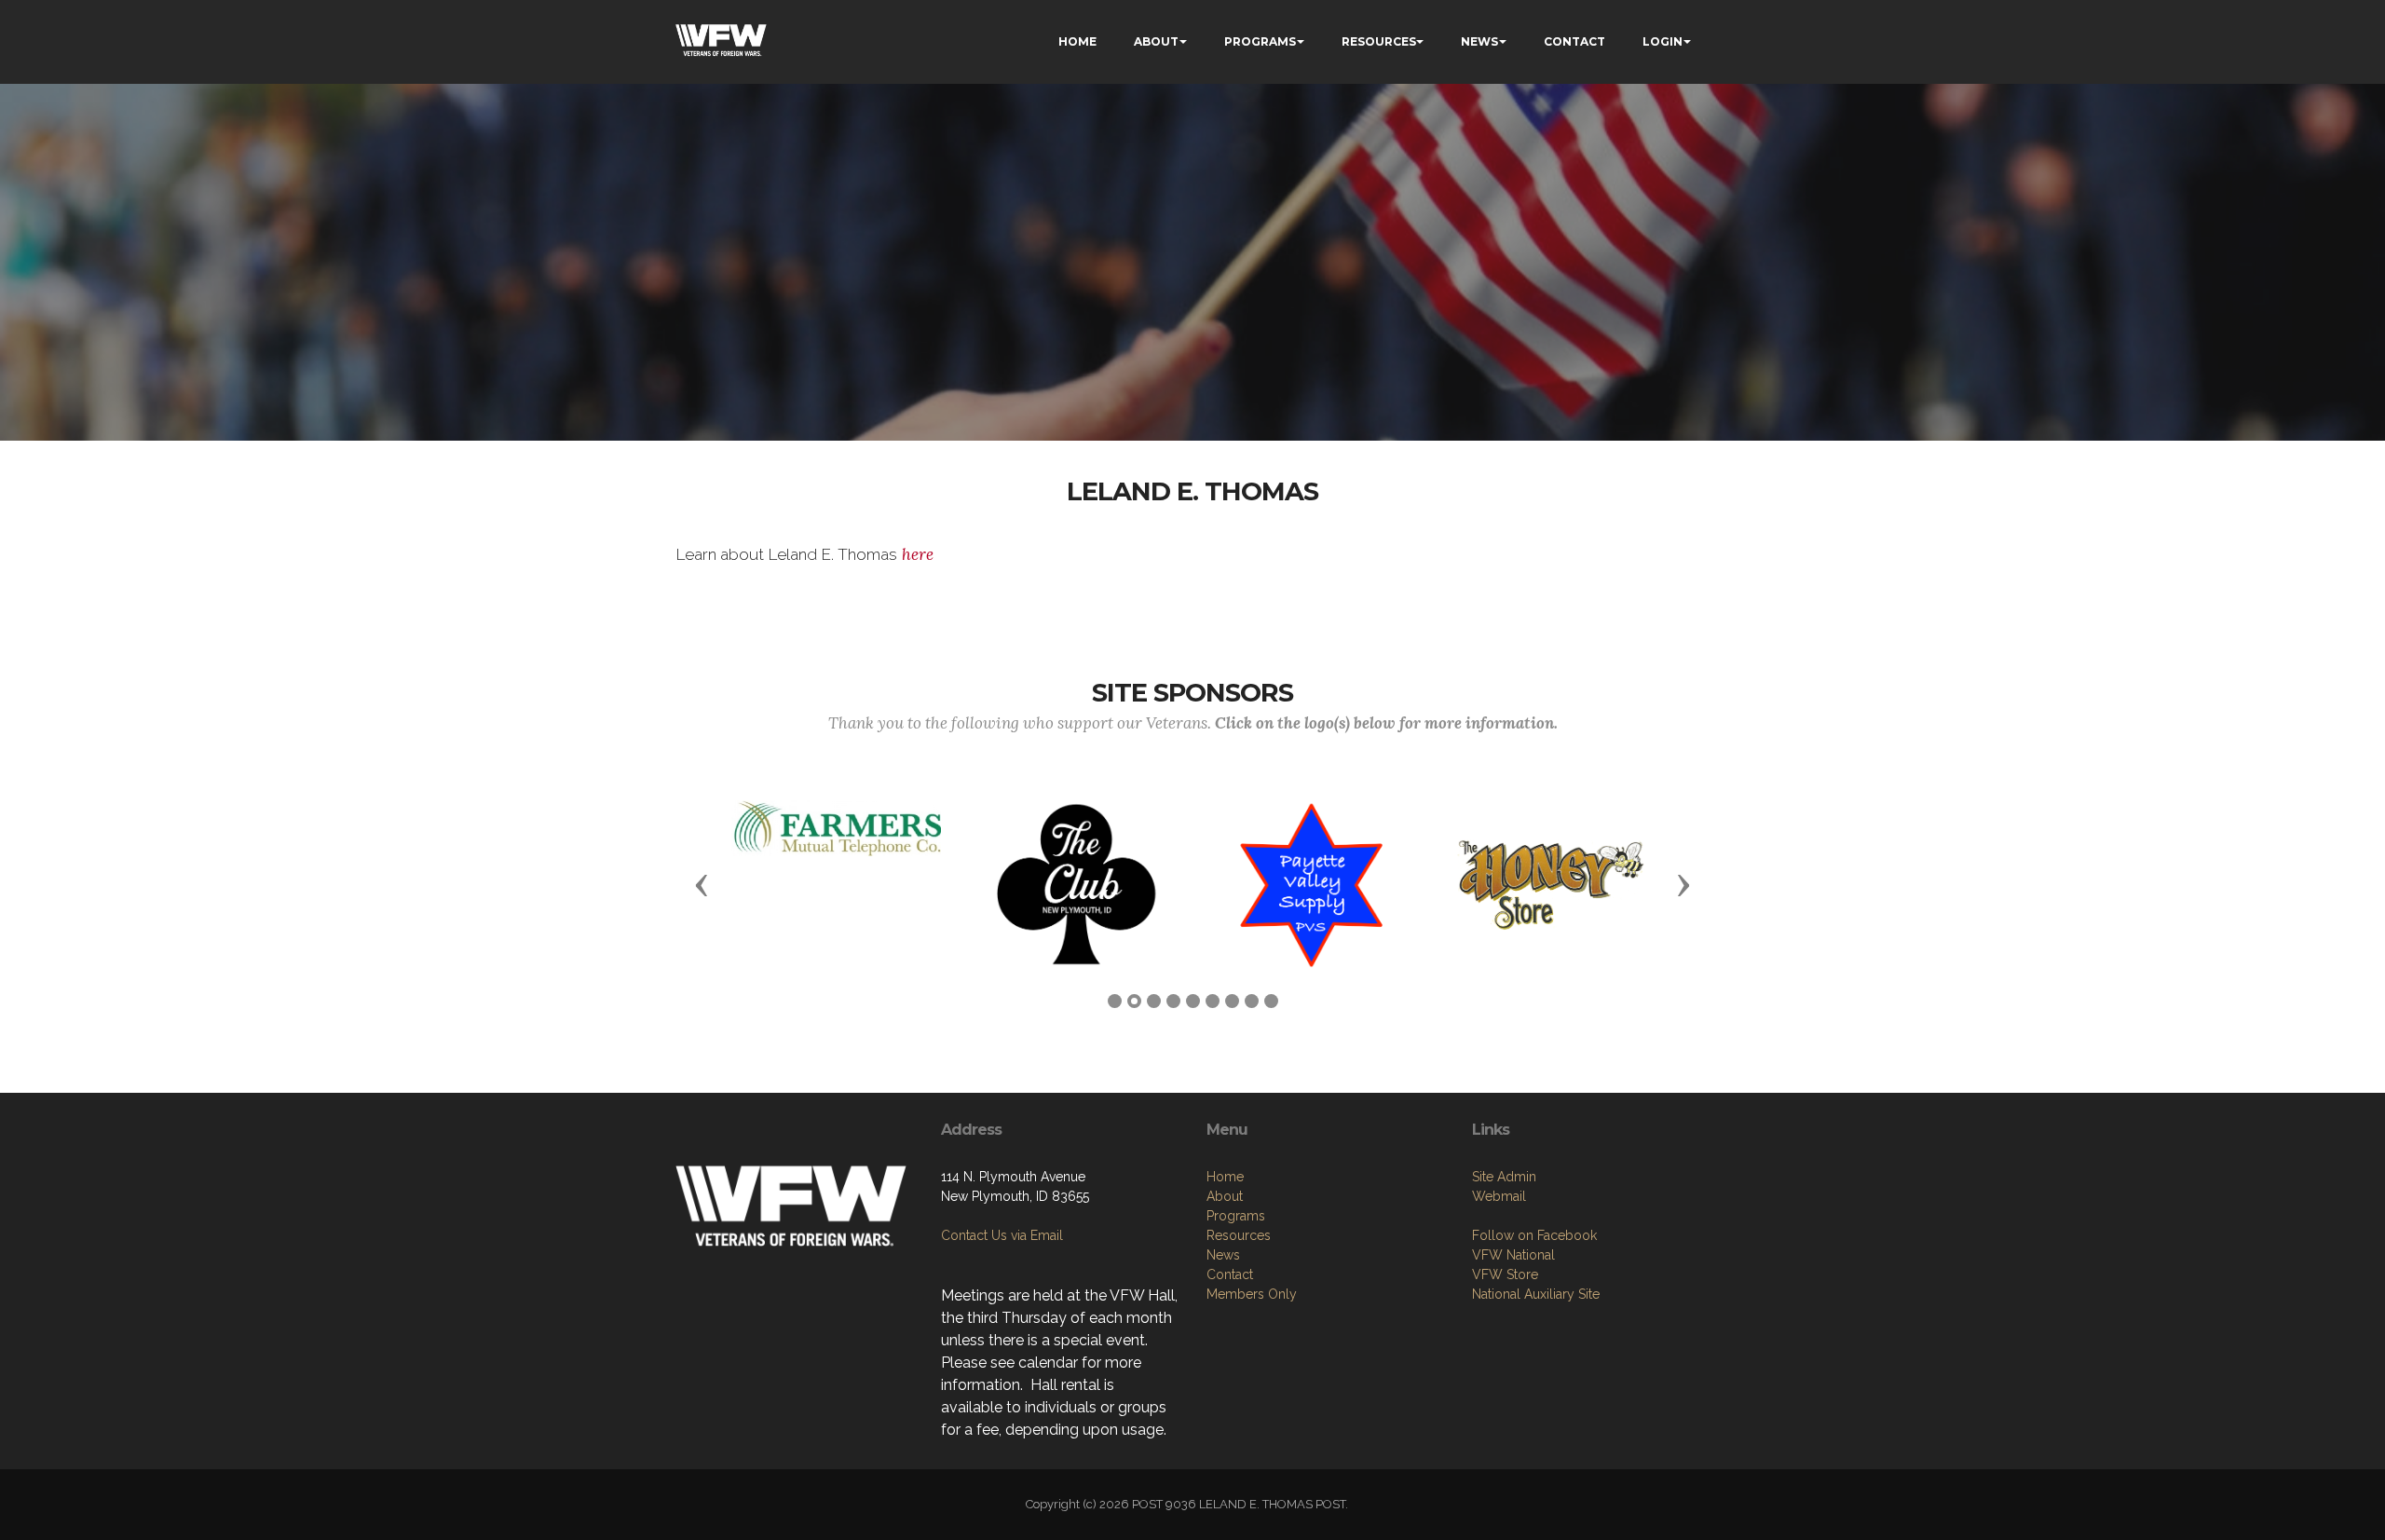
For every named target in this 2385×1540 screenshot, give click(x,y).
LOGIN (1663, 41)
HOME (1077, 41)
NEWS (1479, 41)
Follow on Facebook (1534, 1235)
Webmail (1499, 1196)
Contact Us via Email (1002, 1235)
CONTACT (1574, 41)
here (915, 554)
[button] (702, 884)
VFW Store (1505, 1274)
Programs (1236, 1216)
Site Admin (1504, 1177)
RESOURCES (1379, 41)
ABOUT (1156, 41)
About (1225, 1196)
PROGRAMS (1260, 41)
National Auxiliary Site (1536, 1294)
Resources (1239, 1235)
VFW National (1513, 1255)
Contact (1230, 1274)
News (1223, 1255)
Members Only (1252, 1294)
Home (1225, 1177)
